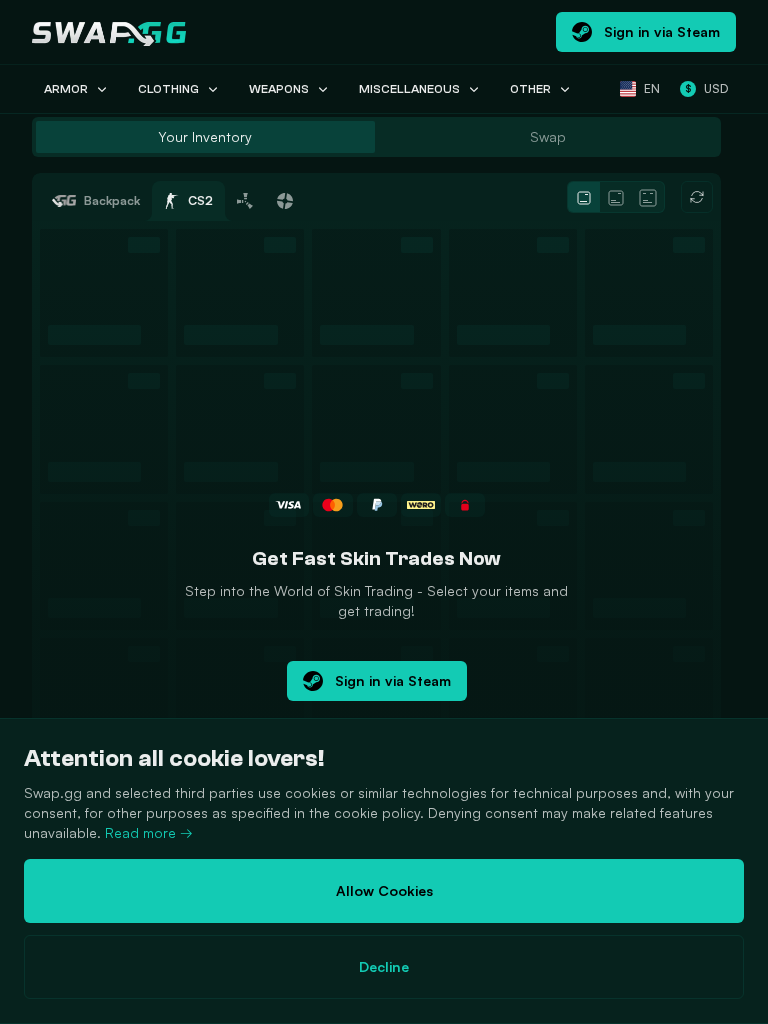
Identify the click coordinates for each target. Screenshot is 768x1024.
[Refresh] (697, 197)
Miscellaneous (409, 89)
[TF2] (285, 201)
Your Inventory (205, 136)
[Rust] (245, 201)
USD (706, 88)
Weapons (279, 89)
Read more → (149, 832)
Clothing (168, 89)
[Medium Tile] (616, 198)
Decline (384, 966)
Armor (66, 89)
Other (530, 89)
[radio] (205, 137)
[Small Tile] (584, 198)
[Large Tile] (648, 198)
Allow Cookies (384, 890)
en (652, 88)
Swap (548, 136)
